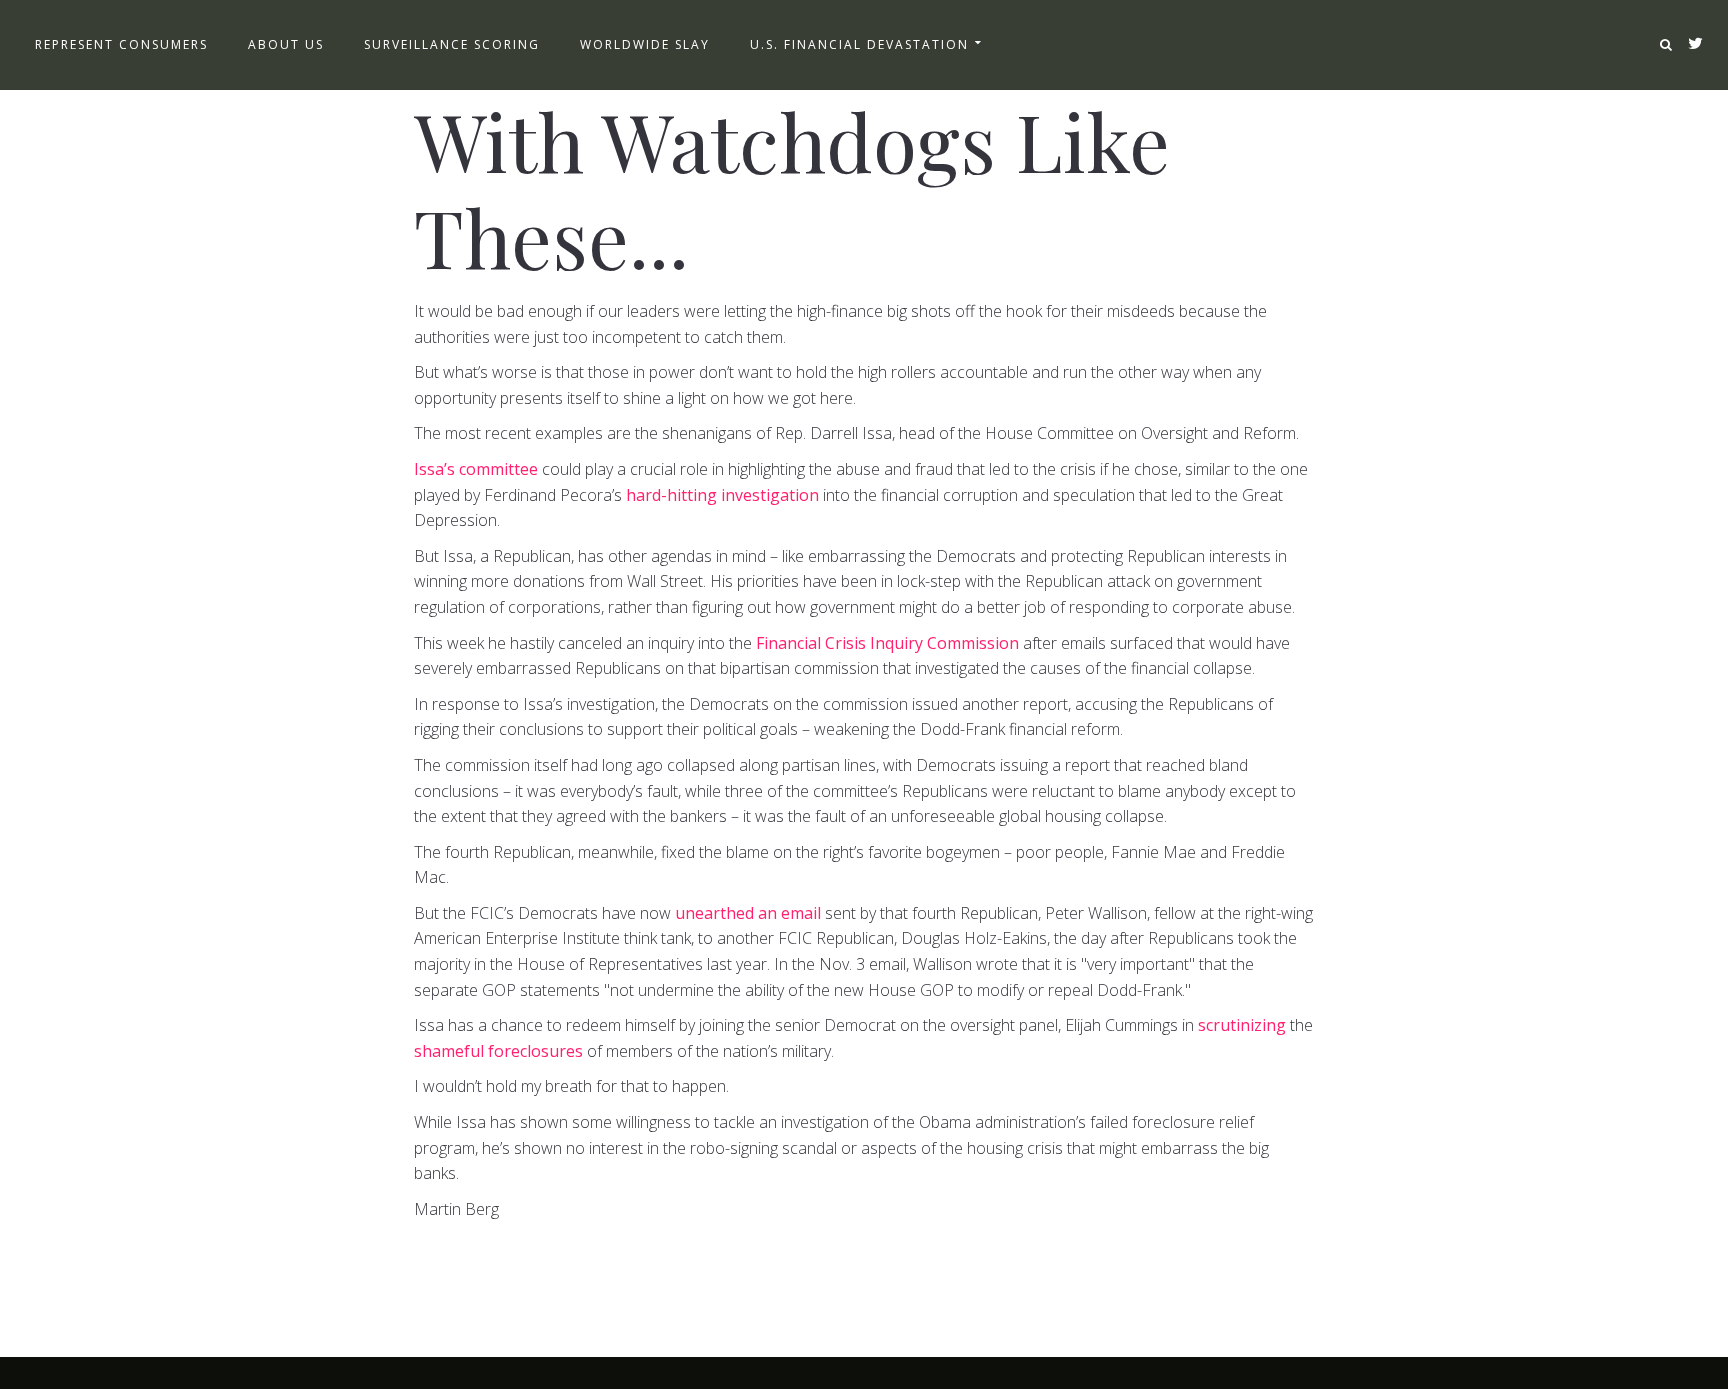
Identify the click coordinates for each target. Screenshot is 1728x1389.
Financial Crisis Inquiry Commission (887, 643)
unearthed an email (748, 913)
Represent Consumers (121, 44)
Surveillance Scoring (452, 44)
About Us (286, 44)
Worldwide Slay (645, 44)
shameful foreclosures (500, 1051)
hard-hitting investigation (722, 495)
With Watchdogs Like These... (792, 187)
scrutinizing (1242, 1025)
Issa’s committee (476, 469)
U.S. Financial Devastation (859, 44)
